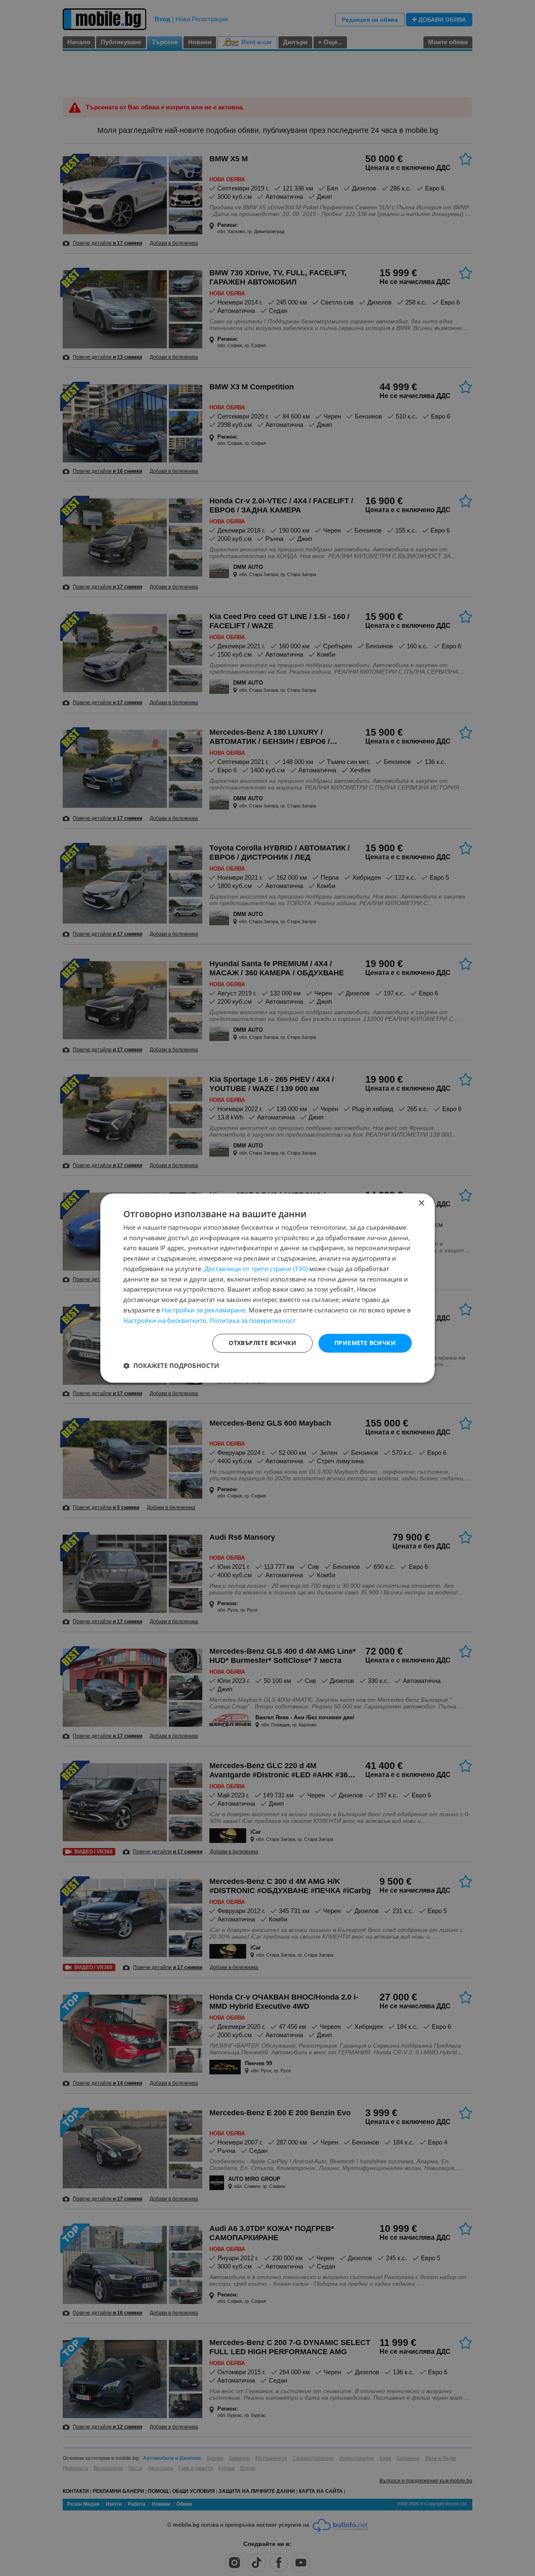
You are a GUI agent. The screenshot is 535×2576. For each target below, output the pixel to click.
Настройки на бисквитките (165, 1320)
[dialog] (267, 1288)
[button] (171, 1365)
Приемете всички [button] (365, 1343)
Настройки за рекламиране (204, 1310)
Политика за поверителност (252, 1320)
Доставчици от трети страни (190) (256, 1269)
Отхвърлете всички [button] (262, 1343)
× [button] (421, 1203)
